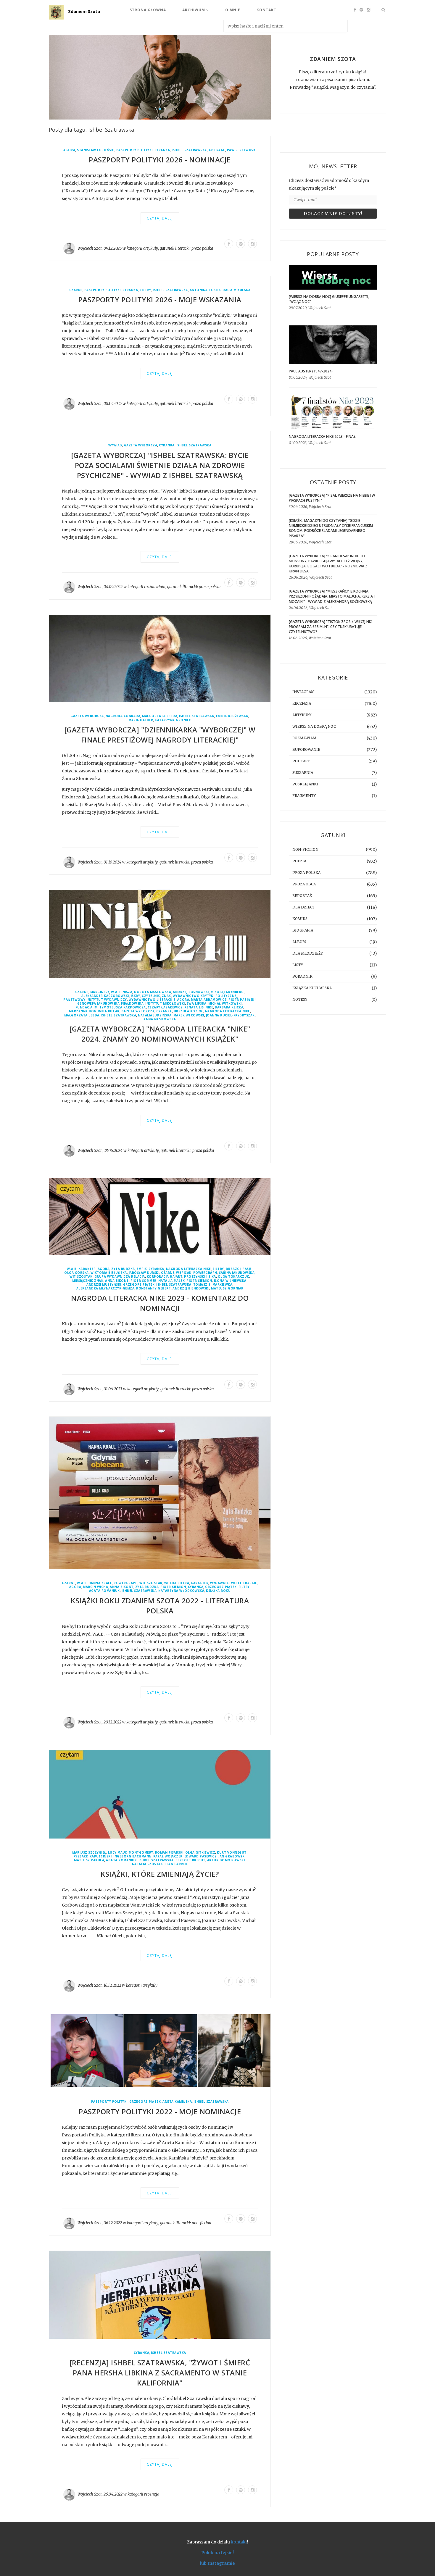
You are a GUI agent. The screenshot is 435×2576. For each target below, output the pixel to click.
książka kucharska (312, 988)
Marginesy (100, 992)
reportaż (302, 896)
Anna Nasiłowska (160, 1019)
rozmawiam (155, 587)
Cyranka (162, 150)
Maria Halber (141, 720)
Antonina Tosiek (205, 290)
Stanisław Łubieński (96, 150)
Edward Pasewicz (201, 1857)
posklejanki (305, 784)
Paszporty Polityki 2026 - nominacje (160, 160)
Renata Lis (194, 1008)
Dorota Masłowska (153, 992)
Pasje (247, 1269)
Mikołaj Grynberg (227, 992)
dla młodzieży (308, 953)
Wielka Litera (177, 1583)
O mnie (233, 10)
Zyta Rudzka (123, 1269)
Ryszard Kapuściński (93, 1857)
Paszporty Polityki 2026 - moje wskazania (160, 300)
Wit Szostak (81, 1277)
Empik (142, 1269)
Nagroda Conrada (123, 716)
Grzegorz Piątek (139, 1285)
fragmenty (304, 796)
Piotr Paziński (242, 1000)
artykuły (151, 248)
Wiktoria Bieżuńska (109, 1273)
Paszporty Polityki (134, 150)
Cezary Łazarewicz (165, 1008)
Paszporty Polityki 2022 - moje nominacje (160, 2111)
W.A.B (116, 992)
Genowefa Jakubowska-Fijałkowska (111, 1004)
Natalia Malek (172, 1281)
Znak (166, 996)
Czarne (76, 290)
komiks (300, 919)
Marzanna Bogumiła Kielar (94, 1012)
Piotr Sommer (144, 1281)
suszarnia (303, 773)
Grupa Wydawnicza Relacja (120, 1277)
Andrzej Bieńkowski (191, 1288)
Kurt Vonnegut (232, 1853)
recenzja (152, 2495)
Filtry (145, 290)
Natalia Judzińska (155, 1015)
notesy (300, 999)
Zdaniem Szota (84, 11)
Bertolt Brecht (190, 1861)
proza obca (304, 884)
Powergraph (205, 1273)
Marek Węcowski (189, 1015)
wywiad (115, 446)
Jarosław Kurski (144, 1273)
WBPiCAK (184, 1273)
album (299, 942)
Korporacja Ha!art (165, 1277)
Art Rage (217, 150)
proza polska (202, 248)
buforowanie (306, 749)
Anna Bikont (117, 1281)
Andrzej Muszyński (104, 1285)
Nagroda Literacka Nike (228, 1012)
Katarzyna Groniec (173, 720)
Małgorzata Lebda (160, 716)
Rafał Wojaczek (168, 1857)
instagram (303, 692)
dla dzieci (303, 907)
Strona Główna (148, 10)
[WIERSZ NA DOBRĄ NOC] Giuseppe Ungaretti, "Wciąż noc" (329, 299)
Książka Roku (218, 1591)
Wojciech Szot (90, 248)
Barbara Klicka (229, 1008)
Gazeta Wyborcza (141, 446)
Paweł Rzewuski (242, 150)
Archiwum (194, 10)
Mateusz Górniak (227, 1288)
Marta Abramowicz (209, 1000)
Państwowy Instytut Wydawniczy (95, 1000)
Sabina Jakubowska (237, 1273)
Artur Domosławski (226, 1861)
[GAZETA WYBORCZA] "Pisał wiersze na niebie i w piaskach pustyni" (332, 498)
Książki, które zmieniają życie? (160, 1874)
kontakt (239, 2542)
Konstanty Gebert (153, 1288)
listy (298, 965)
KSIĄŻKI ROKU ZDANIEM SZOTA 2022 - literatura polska (160, 1606)
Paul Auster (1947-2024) (311, 371)
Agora (69, 150)
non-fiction (202, 2223)
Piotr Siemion (199, 1281)
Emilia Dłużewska (232, 716)
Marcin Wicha (95, 1587)
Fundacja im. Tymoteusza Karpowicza (111, 1008)
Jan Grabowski (232, 1857)
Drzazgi (233, 1269)
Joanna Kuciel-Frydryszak (230, 1015)
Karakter (87, 1269)
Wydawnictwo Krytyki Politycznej (205, 996)
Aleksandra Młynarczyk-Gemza (105, 1288)
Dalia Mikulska (236, 290)
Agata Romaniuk (104, 1591)
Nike (209, 1008)
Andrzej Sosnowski (191, 992)
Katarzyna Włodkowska (181, 1591)
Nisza (128, 992)
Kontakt (266, 10)
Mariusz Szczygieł (89, 1853)
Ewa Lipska (197, 1004)
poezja (299, 861)
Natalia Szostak (148, 1864)
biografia (303, 930)
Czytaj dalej (160, 218)
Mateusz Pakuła (89, 1861)
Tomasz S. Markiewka (213, 1285)
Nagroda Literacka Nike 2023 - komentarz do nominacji (160, 1303)
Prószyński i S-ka (200, 1277)
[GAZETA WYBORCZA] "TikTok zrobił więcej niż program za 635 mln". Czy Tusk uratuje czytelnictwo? (330, 627)
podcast (301, 761)
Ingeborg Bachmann (132, 1857)
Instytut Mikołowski (165, 1004)
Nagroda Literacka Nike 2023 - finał (322, 436)
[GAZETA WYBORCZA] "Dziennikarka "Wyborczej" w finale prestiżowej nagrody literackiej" (160, 735)
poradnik (302, 976)
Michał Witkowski (225, 1004)
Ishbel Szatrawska (189, 150)
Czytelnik (151, 996)
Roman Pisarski (169, 1853)
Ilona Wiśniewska (230, 1281)
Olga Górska (76, 1273)
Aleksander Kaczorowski (105, 996)
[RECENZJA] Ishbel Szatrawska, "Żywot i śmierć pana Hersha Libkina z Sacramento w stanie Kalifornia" (160, 2373)
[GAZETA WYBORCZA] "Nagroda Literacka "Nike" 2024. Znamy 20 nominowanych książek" (160, 1034)
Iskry (136, 996)
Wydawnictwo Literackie (152, 1000)
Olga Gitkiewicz (200, 1853)
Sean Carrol (176, 1864)
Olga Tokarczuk (233, 1277)
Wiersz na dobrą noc (314, 726)
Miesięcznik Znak (88, 1281)
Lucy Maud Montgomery (131, 1853)
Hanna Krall (100, 1583)
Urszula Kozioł (188, 1012)
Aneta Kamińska (177, 2102)
